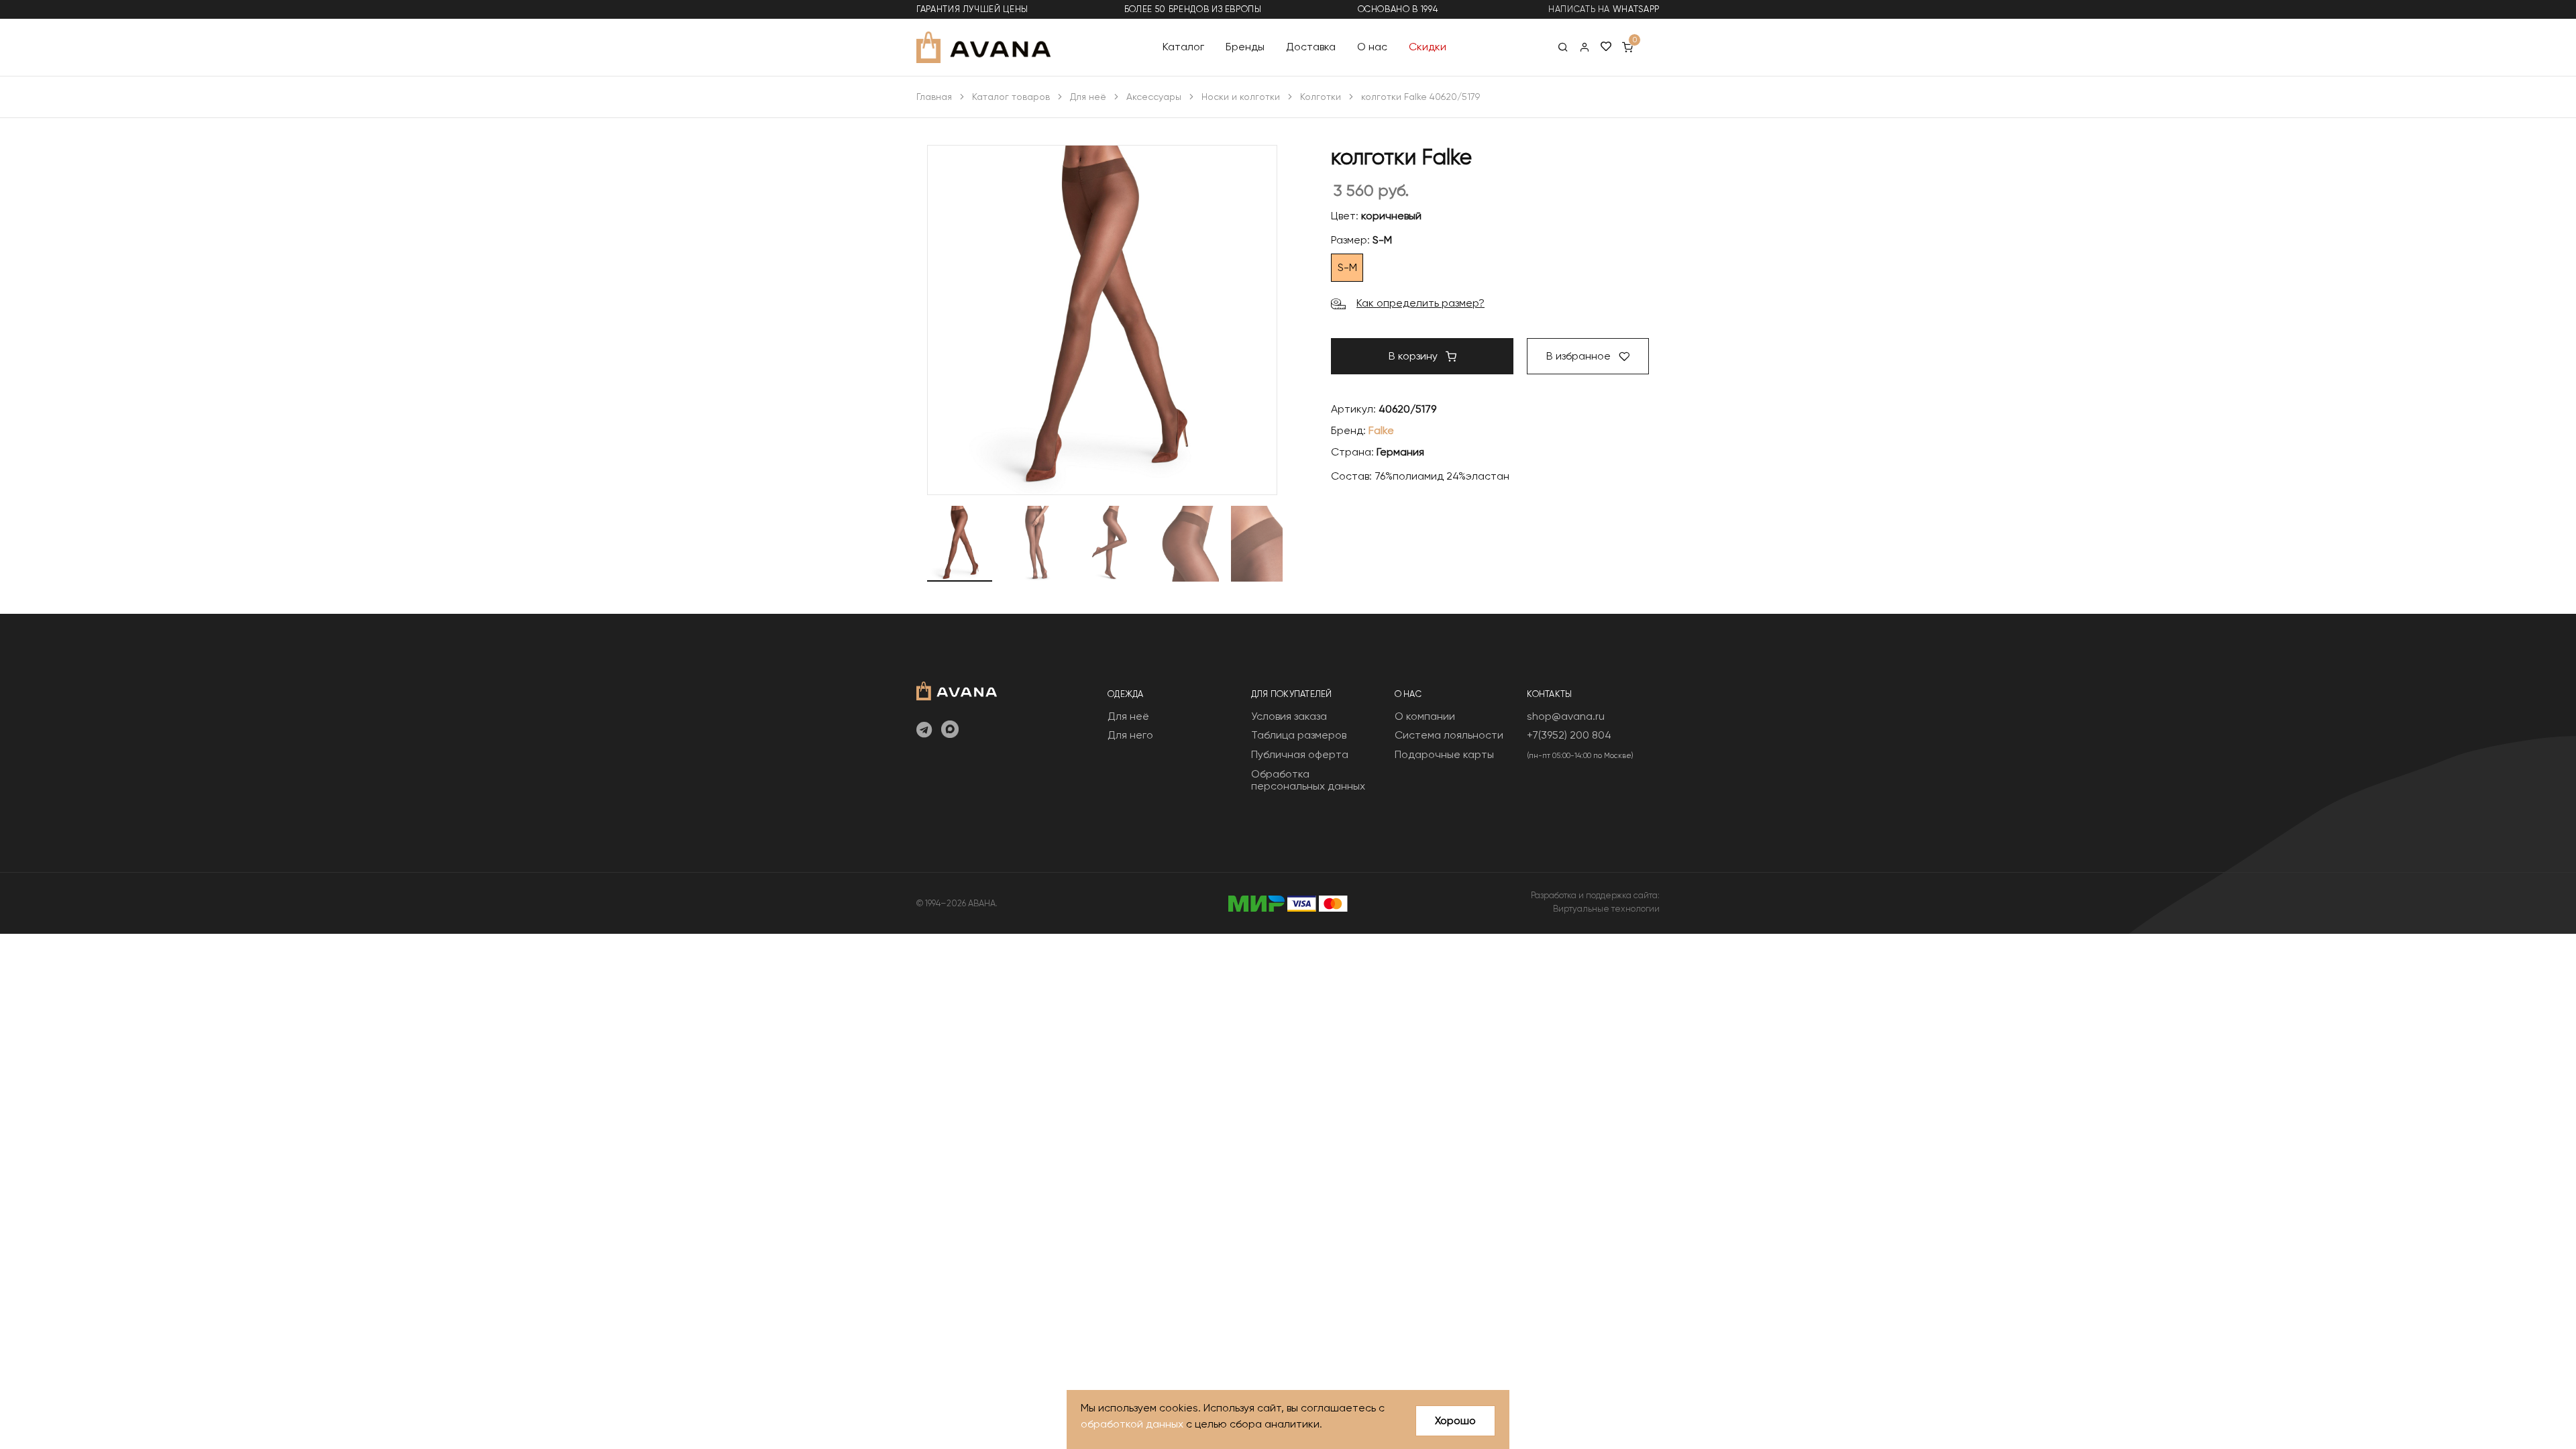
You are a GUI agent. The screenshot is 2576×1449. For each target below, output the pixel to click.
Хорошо (1455, 1420)
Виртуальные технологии (1606, 909)
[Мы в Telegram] (924, 731)
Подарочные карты (1444, 754)
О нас (1372, 47)
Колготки (1321, 97)
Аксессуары (1154, 97)
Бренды (1245, 47)
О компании (1425, 716)
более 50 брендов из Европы (1193, 9)
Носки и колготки (1241, 97)
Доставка (1311, 47)
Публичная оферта (1300, 754)
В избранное (1580, 356)
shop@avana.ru (1566, 716)
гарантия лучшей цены (972, 9)
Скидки (1428, 47)
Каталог (1183, 47)
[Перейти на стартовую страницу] (983, 47)
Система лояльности (1449, 735)
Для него (1130, 735)
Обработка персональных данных (1308, 780)
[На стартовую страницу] (957, 689)
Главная (934, 97)
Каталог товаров (1011, 97)
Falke (1381, 430)
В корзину (1414, 356)
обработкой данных (1132, 1424)
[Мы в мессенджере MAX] (950, 731)
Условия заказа (1289, 716)
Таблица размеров (1299, 735)
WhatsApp (1636, 9)
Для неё (1088, 97)
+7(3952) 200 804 (1569, 735)
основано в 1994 (1398, 9)
